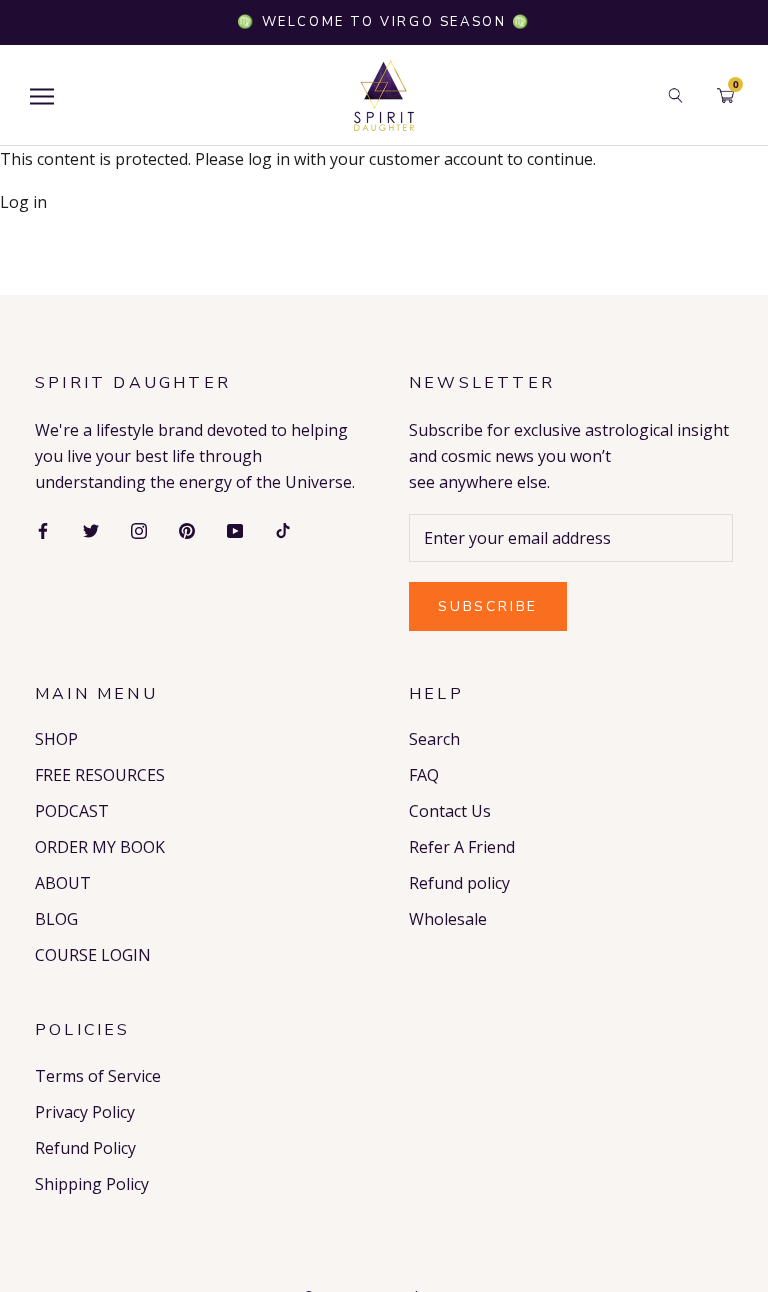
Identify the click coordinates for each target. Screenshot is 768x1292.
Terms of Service (98, 1076)
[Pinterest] (187, 529)
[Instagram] (139, 529)
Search (434, 739)
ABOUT (63, 883)
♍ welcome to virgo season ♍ (383, 22)
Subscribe (488, 606)
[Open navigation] (42, 96)
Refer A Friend (462, 847)
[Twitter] (91, 529)
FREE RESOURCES (100, 775)
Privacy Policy (85, 1112)
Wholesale (448, 919)
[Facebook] (43, 529)
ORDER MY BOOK (100, 847)
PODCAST (72, 811)
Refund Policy (85, 1148)
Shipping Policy (92, 1184)
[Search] (675, 95)
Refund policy (459, 883)
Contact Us (450, 811)
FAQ (424, 775)
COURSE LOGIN (93, 955)
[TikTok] (283, 529)
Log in (23, 202)
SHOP (56, 739)
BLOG (56, 919)
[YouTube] (235, 529)
